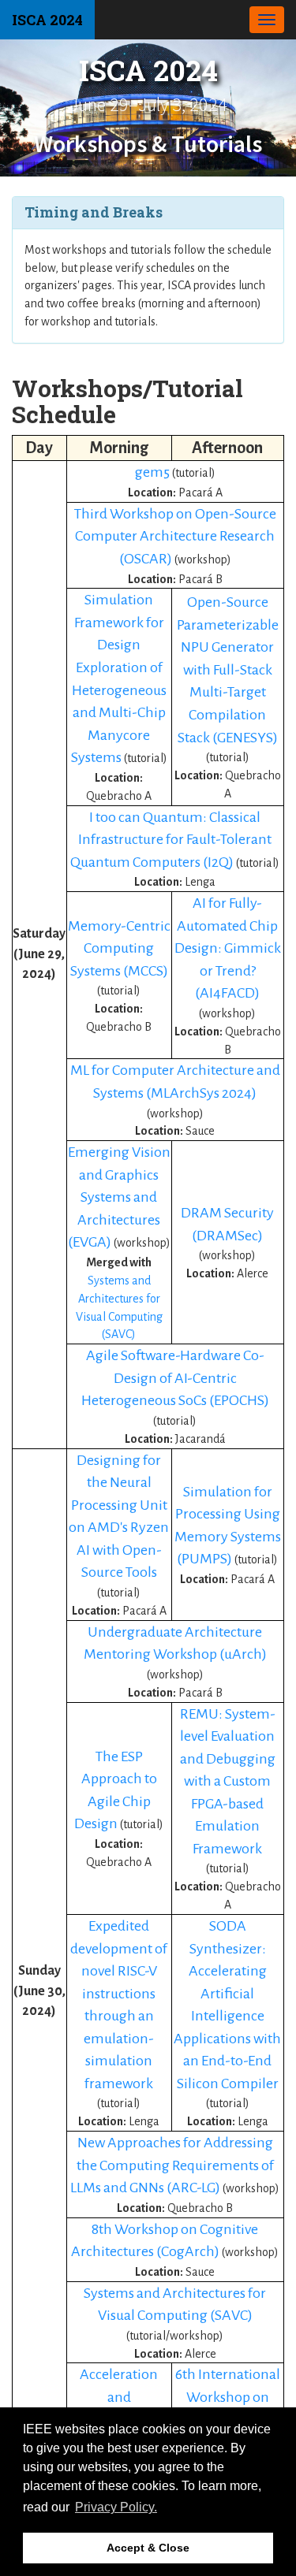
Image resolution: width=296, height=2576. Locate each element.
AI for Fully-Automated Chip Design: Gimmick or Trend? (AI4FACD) (228, 948)
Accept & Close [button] (148, 2548)
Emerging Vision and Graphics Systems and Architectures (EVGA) (119, 1197)
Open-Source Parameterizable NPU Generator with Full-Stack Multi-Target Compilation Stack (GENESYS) (228, 669)
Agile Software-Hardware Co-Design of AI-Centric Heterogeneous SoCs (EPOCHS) (175, 1378)
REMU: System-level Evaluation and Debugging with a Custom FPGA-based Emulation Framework (228, 1781)
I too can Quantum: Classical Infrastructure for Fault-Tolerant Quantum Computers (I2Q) (171, 840)
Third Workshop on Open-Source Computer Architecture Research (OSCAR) (175, 536)
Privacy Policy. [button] (116, 2507)
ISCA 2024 (47, 20)
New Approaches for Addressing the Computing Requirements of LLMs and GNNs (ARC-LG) (172, 2165)
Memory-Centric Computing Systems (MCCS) (119, 948)
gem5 (154, 472)
